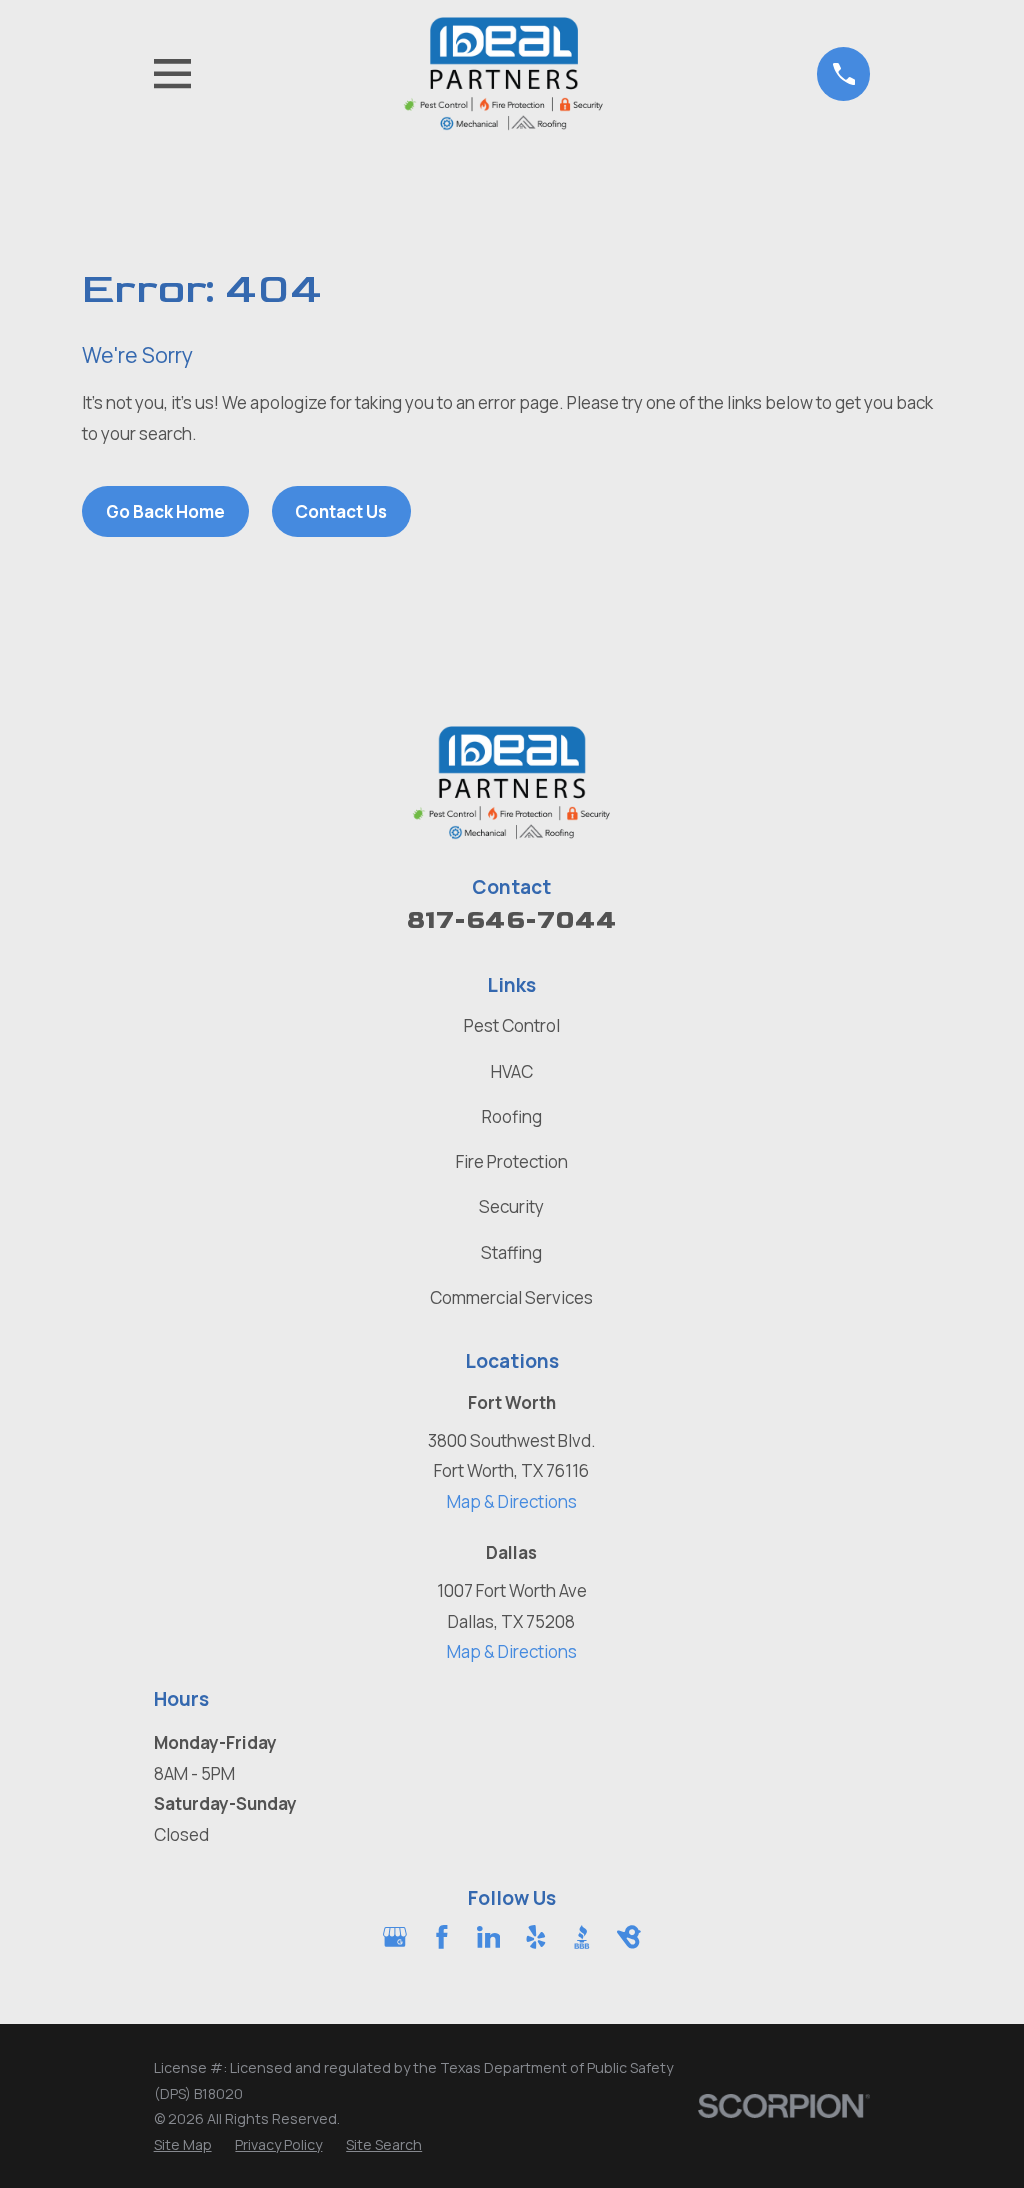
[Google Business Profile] (395, 1937)
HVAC (512, 1071)
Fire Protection (512, 1161)
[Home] (504, 74)
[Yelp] (536, 1937)
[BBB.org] (582, 1937)
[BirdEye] (629, 1937)
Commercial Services (511, 1297)
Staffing (511, 1252)
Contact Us (341, 511)
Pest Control (512, 1025)
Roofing (512, 1116)
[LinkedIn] (489, 1937)
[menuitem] (183, 2145)
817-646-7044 (512, 920)
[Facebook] (442, 1937)
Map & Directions (512, 1501)
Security (511, 1206)
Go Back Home (165, 511)
